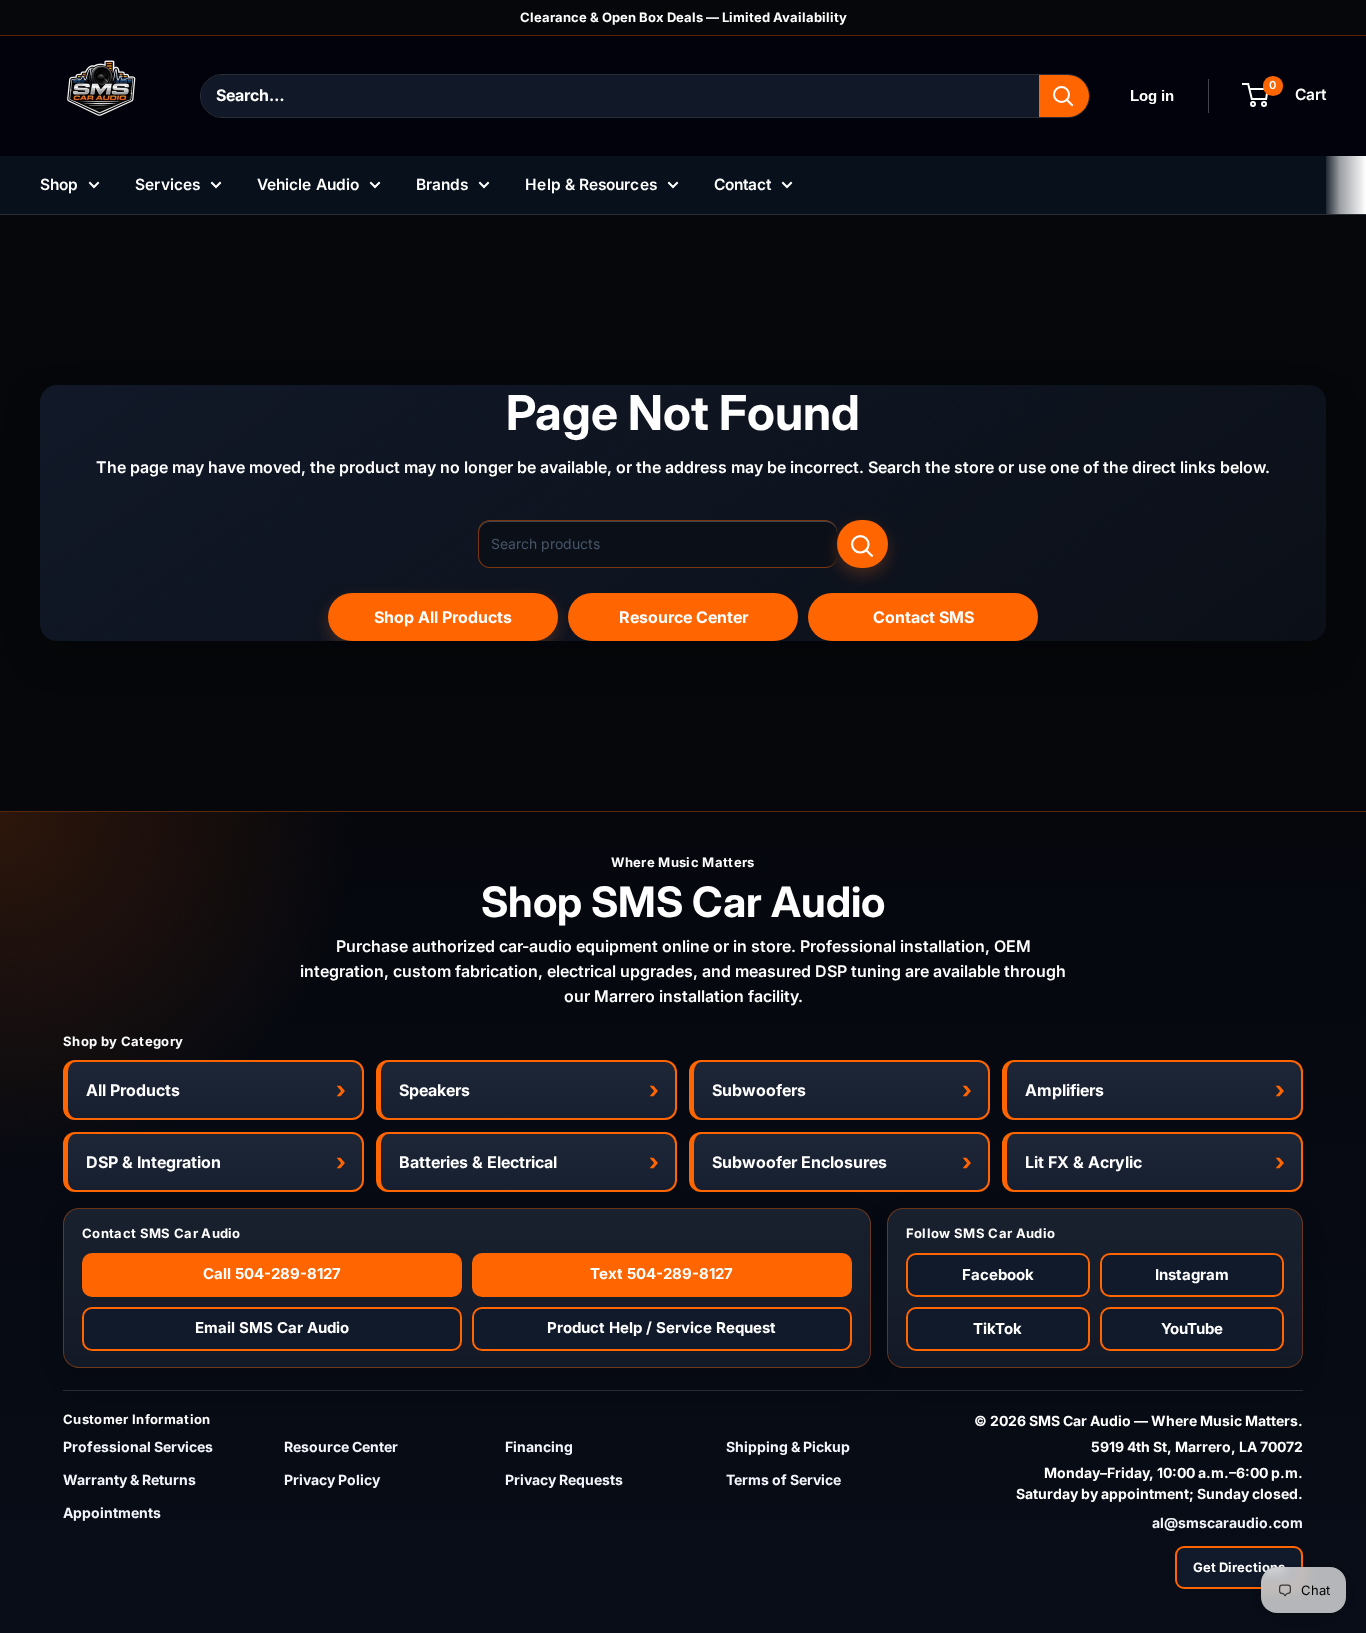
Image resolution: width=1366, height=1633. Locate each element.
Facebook (998, 1274)
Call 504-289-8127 (272, 1273)
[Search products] (862, 544)
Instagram (1192, 1274)
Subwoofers (759, 1090)
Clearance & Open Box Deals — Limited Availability (683, 17)
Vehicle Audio (308, 184)
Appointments (112, 1512)
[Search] (1064, 96)
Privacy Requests (564, 1479)
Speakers (434, 1090)
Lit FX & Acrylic (1083, 1162)
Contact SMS (923, 617)
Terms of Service (783, 1479)
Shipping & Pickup (788, 1446)
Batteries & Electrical (478, 1162)
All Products (133, 1090)
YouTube (1192, 1328)
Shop (59, 184)
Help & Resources (590, 184)
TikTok (997, 1328)
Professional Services (138, 1446)
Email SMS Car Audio (272, 1327)
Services (167, 184)
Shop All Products (443, 617)
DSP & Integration (153, 1162)
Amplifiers (1064, 1090)
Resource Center (683, 617)
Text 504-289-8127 (661, 1273)
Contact (743, 184)
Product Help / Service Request (661, 1327)
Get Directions (1239, 1567)
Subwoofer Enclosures (799, 1162)
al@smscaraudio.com (1227, 1522)
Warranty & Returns (129, 1479)
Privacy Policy (332, 1479)
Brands (442, 184)
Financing (539, 1446)
